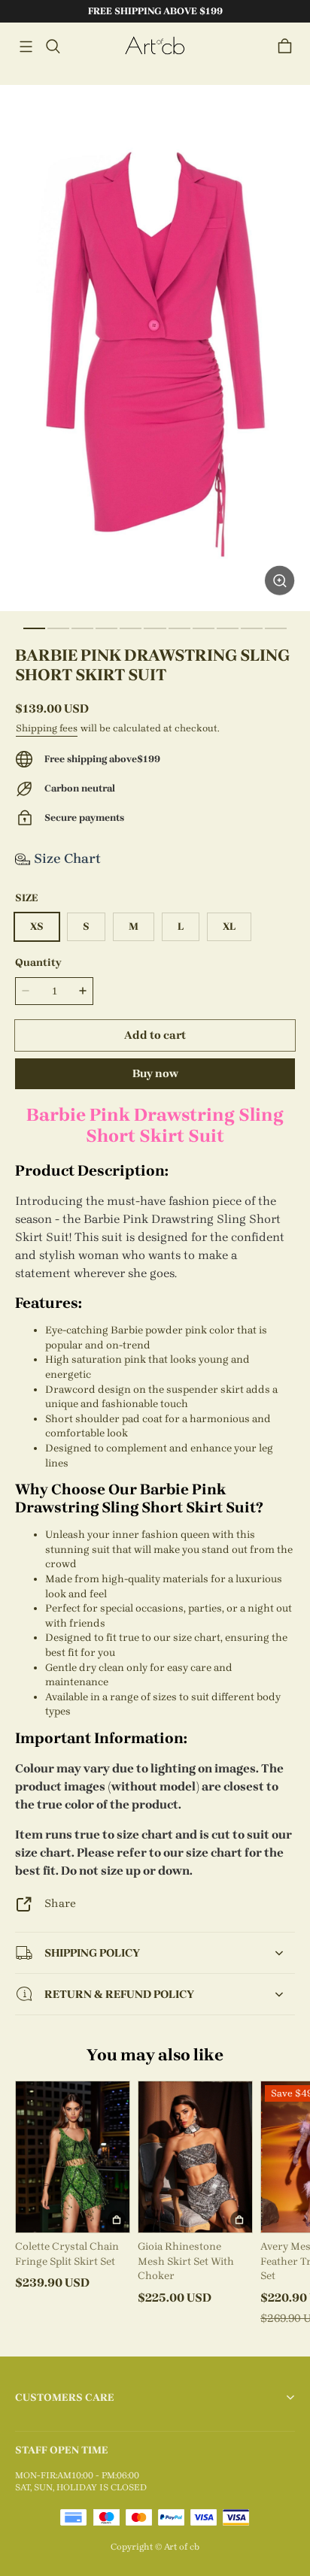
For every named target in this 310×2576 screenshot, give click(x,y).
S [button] (86, 926)
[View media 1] (34, 628)
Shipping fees (47, 728)
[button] (26, 47)
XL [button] (229, 926)
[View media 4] (106, 628)
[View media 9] (228, 628)
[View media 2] (58, 628)
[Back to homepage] (155, 46)
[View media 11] (276, 628)
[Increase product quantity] (83, 991)
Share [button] (60, 1903)
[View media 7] (179, 628)
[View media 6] (155, 628)
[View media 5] (131, 628)
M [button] (134, 926)
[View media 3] (82, 628)
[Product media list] (155, 348)
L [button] (181, 926)
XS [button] (37, 926)
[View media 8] (204, 628)
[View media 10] (252, 628)
